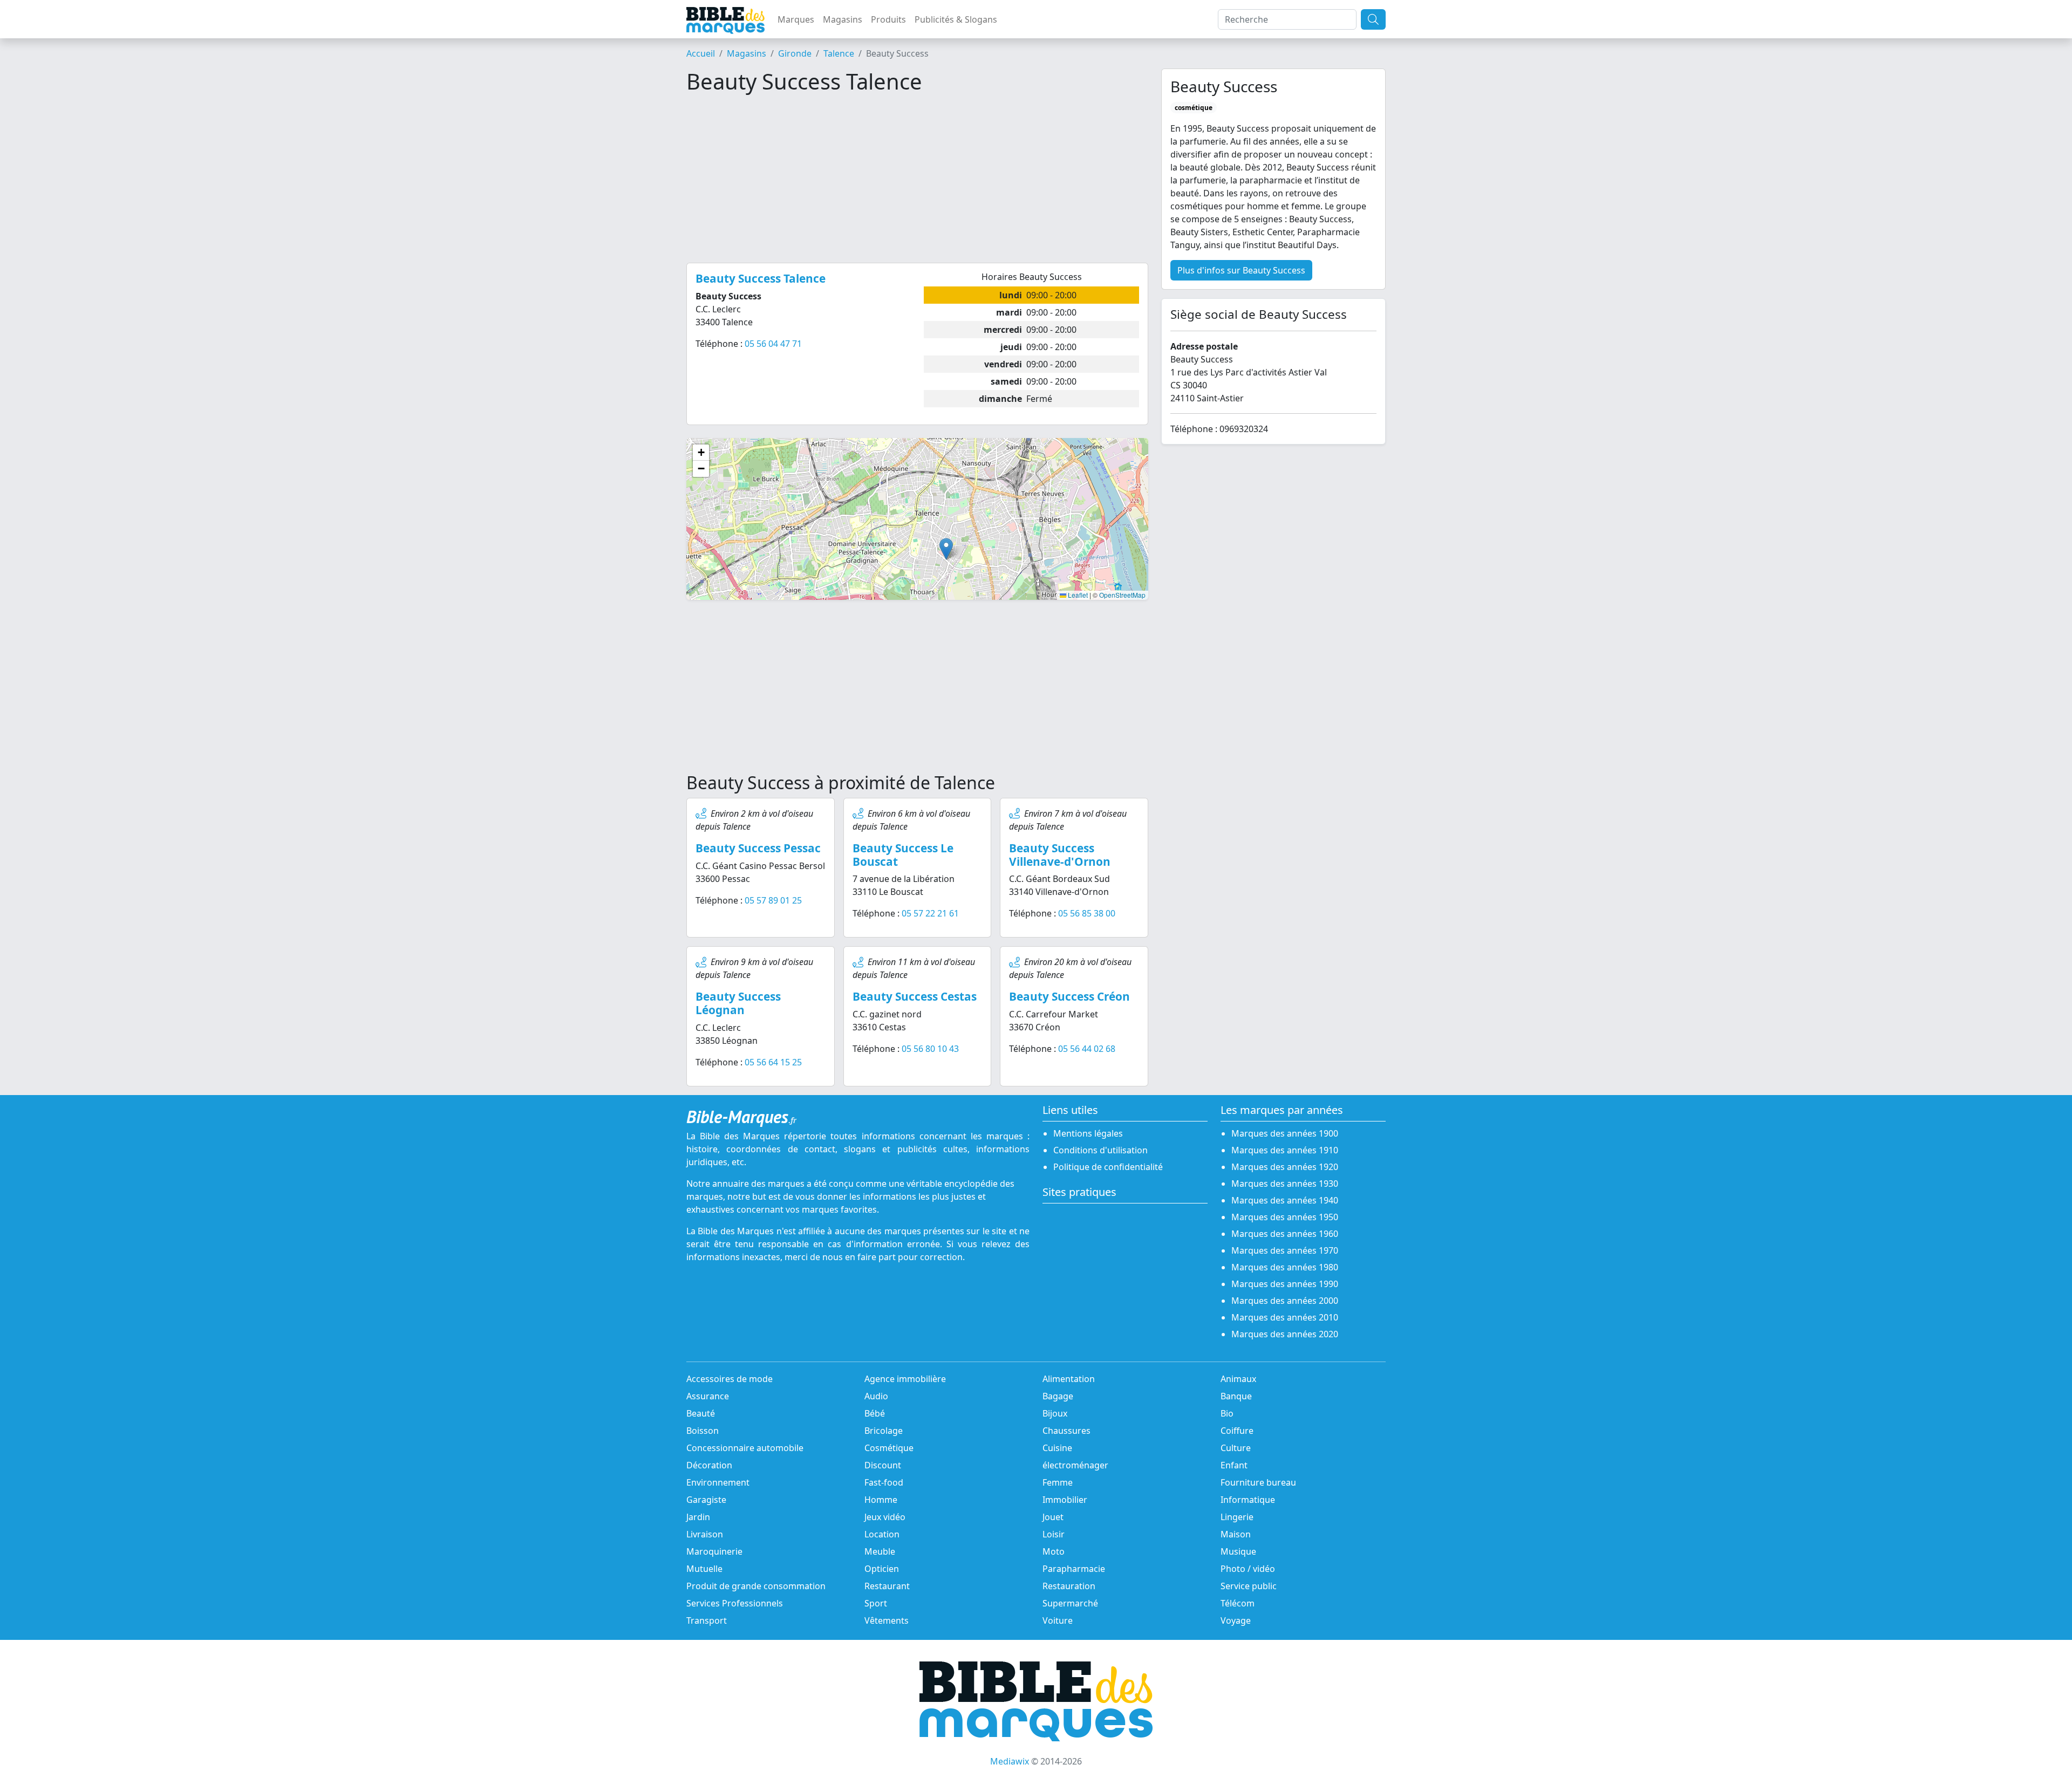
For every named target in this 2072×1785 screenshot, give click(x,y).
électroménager (1075, 1465)
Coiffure (1237, 1431)
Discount (883, 1465)
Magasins (843, 19)
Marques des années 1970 (1285, 1250)
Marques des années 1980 (1285, 1267)
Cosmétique (889, 1448)
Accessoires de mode (730, 1379)
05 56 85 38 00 (1087, 913)
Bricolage (884, 1431)
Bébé (875, 1413)
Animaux (1238, 1379)
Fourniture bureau (1258, 1482)
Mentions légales (1088, 1133)
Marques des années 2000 (1285, 1301)
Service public (1249, 1586)
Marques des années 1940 (1285, 1200)
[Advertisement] (917, 179)
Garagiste (706, 1500)
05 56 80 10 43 (930, 1049)
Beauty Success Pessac (758, 848)
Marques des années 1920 (1285, 1167)
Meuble (880, 1551)
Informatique (1248, 1500)
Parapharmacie (1074, 1569)
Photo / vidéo (1248, 1569)
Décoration (709, 1465)
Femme (1058, 1482)
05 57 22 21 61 (930, 913)
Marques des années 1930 (1285, 1184)
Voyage (1236, 1620)
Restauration (1069, 1586)
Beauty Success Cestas (915, 996)
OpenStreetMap (1122, 595)
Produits (888, 19)
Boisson (703, 1431)
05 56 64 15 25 (773, 1062)
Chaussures (1066, 1431)
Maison (1236, 1534)
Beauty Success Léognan (738, 1003)
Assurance (708, 1396)
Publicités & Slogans (956, 19)
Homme (881, 1500)
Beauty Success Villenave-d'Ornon (1060, 855)
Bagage (1058, 1396)
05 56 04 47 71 (773, 344)
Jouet (1053, 1517)
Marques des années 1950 (1285, 1217)
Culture (1236, 1448)
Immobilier (1065, 1500)
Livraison (705, 1534)
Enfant (1234, 1465)
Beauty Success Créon (1069, 996)
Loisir (1054, 1534)
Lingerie (1237, 1517)
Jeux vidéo (885, 1517)
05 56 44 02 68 (1087, 1049)
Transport (707, 1620)
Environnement (718, 1482)
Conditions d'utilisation (1100, 1150)
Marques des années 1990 (1285, 1284)
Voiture (1058, 1620)
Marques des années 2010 (1285, 1317)
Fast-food (884, 1482)
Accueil (701, 53)
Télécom (1238, 1603)
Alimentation (1069, 1379)
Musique (1238, 1551)
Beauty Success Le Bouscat (903, 855)
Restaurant (887, 1586)
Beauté (701, 1413)
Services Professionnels (735, 1603)
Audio (876, 1396)
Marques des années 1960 (1285, 1234)
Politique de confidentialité (1108, 1167)
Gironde (795, 53)
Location (882, 1534)
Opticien (882, 1569)
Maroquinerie (714, 1551)
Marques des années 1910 (1285, 1150)
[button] (946, 549)
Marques (796, 19)
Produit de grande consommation (756, 1586)
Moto (1054, 1551)
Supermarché (1070, 1603)
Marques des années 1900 (1285, 1133)
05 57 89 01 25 (773, 900)
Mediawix (1010, 1761)
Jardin (698, 1517)
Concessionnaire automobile (745, 1448)
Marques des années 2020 (1285, 1334)
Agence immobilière (905, 1379)
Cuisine (1057, 1448)
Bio (1227, 1413)
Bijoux (1055, 1413)
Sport (876, 1603)
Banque (1236, 1396)
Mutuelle (704, 1569)
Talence (839, 53)
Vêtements (887, 1620)
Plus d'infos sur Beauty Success (1241, 270)
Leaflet (1077, 595)
